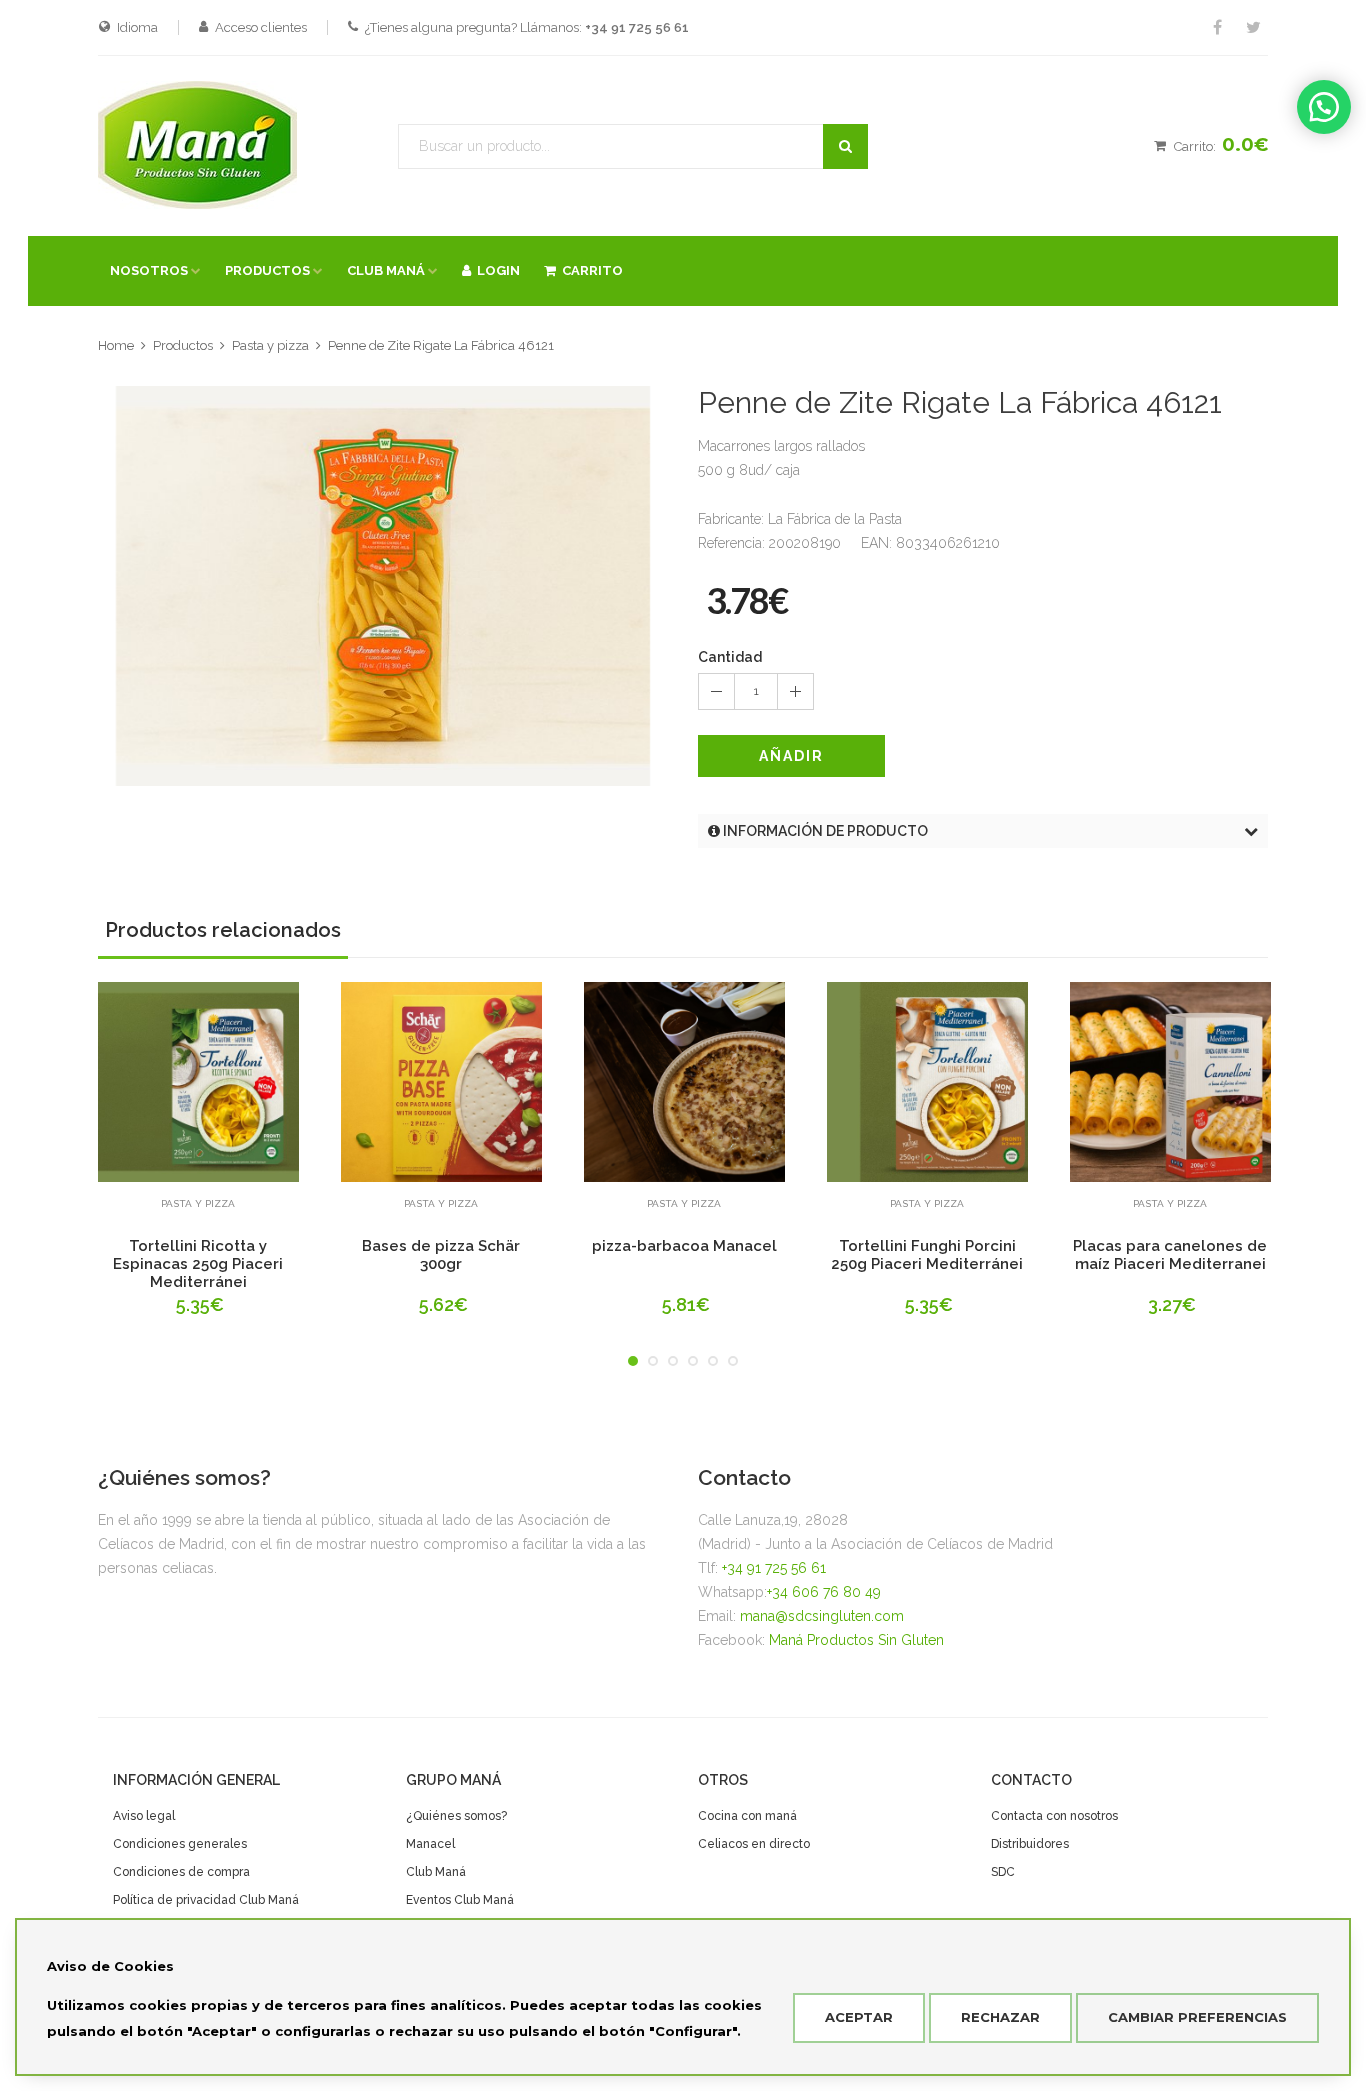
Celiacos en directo (754, 1844)
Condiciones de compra (181, 1872)
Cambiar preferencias (1197, 2017)
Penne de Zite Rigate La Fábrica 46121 (441, 345)
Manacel (430, 1844)
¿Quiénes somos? (456, 1816)
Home (116, 345)
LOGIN (495, 270)
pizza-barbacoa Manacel (684, 1246)
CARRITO (589, 270)
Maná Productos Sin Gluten (856, 1640)
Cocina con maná (747, 1816)
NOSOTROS (149, 270)
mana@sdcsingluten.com (822, 1616)
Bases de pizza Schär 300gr (441, 1255)
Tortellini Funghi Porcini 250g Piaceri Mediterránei (927, 1255)
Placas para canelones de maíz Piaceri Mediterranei (1170, 1255)
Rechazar (1000, 2017)
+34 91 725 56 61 (774, 1568)
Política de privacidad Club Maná (206, 1900)
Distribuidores (1030, 1844)
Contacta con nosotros (1054, 1816)
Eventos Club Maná (460, 1900)
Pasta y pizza (270, 345)
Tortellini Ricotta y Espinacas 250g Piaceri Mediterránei (198, 1264)
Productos (183, 345)
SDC (1003, 1872)
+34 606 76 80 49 (824, 1592)
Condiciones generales (180, 1844)
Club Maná (436, 1872)
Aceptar (859, 2017)
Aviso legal (144, 1816)
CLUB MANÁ (386, 270)
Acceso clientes (261, 27)
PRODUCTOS (267, 270)
